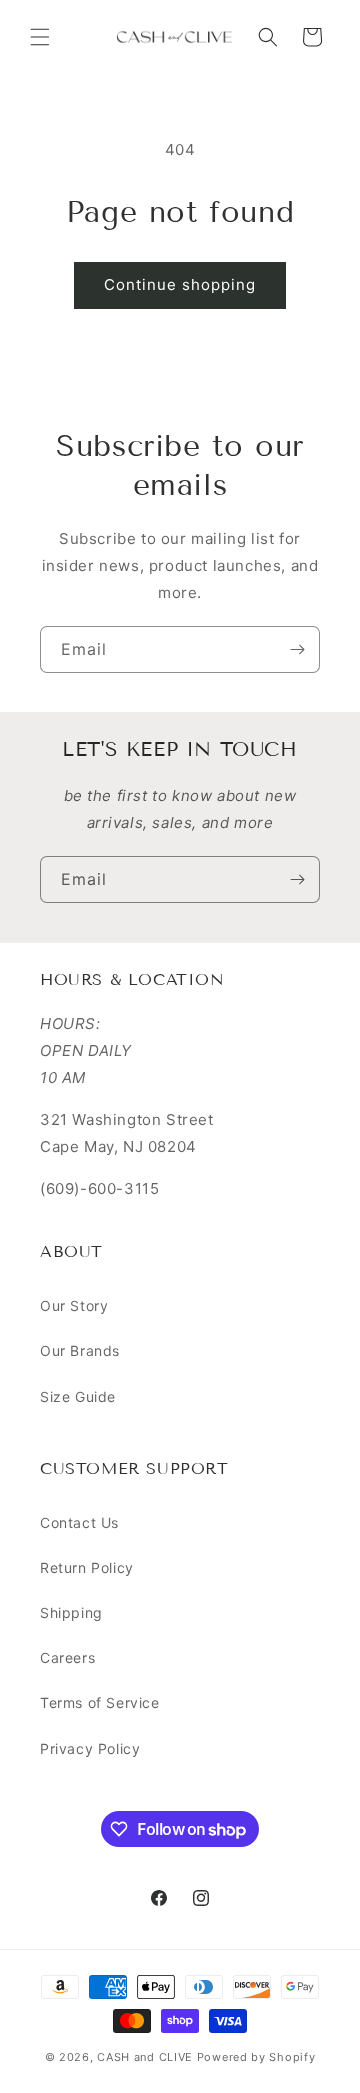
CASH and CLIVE (147, 2057)
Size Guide (78, 1396)
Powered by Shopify (256, 2057)
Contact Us (79, 1522)
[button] (40, 37)
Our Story (74, 1305)
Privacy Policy (90, 1748)
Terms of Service (100, 1702)
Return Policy (87, 1567)
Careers (67, 1657)
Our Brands (80, 1350)
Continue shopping (180, 284)
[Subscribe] (297, 649)
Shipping (71, 1612)
